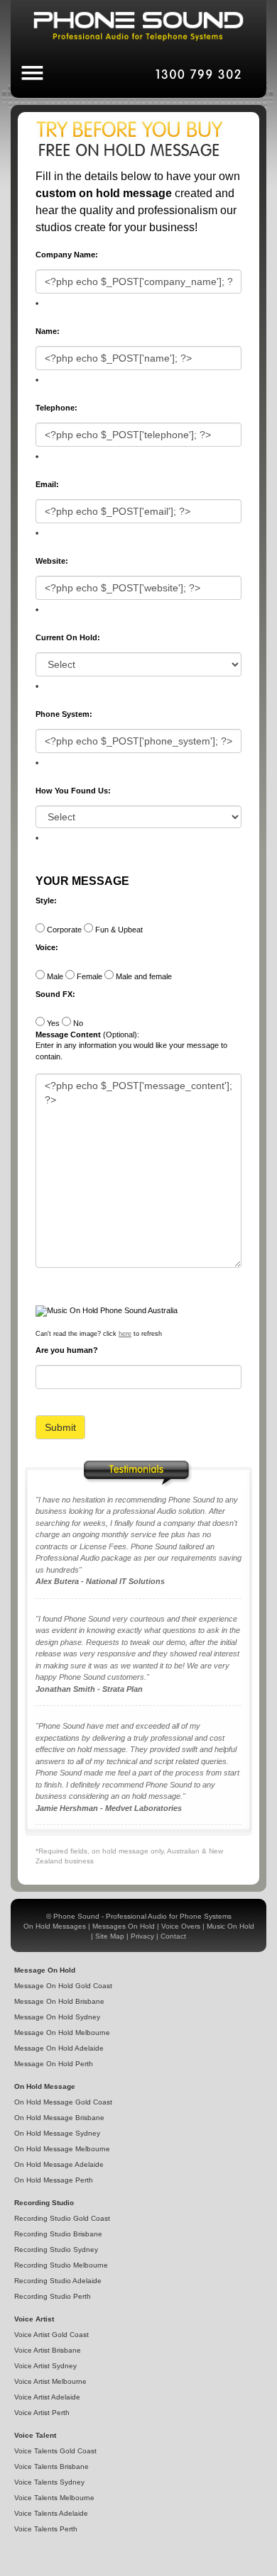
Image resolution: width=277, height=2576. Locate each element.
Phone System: (64, 714)
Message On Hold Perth (54, 2064)
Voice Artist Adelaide (47, 2397)
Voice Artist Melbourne (50, 2381)
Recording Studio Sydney (56, 2249)
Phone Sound (76, 1916)
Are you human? (67, 1350)
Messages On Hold (124, 1926)
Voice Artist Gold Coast (51, 2335)
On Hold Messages (55, 1926)
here (125, 1334)
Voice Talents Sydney (49, 2482)
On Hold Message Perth (54, 2180)
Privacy (142, 1936)
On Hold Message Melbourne (62, 2149)
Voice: (47, 947)
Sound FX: (55, 994)
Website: (52, 561)
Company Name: (67, 255)
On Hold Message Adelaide (59, 2164)
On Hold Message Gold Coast (63, 2102)
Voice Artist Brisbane (48, 2350)
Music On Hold (230, 1926)
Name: (48, 331)
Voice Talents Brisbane (51, 2466)
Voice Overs (181, 1926)
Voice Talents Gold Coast (55, 2451)
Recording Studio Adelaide (58, 2281)
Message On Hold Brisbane (59, 2001)
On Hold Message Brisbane (59, 2118)
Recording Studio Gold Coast (62, 2218)
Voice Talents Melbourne (54, 2498)
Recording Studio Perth (53, 2296)
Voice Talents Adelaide (51, 2513)
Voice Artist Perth (42, 2413)
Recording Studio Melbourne (61, 2265)
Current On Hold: (68, 637)
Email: (47, 484)
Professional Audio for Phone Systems (169, 1916)
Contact (173, 1936)
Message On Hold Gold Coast (63, 1986)
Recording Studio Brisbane (58, 2234)
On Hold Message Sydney (57, 2133)
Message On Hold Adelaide (59, 2048)
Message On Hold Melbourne (62, 2033)
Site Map (110, 1936)
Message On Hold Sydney (57, 2017)
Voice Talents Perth (46, 2529)
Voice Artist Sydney (45, 2366)
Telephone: (56, 408)
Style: (46, 901)
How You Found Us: (73, 791)
